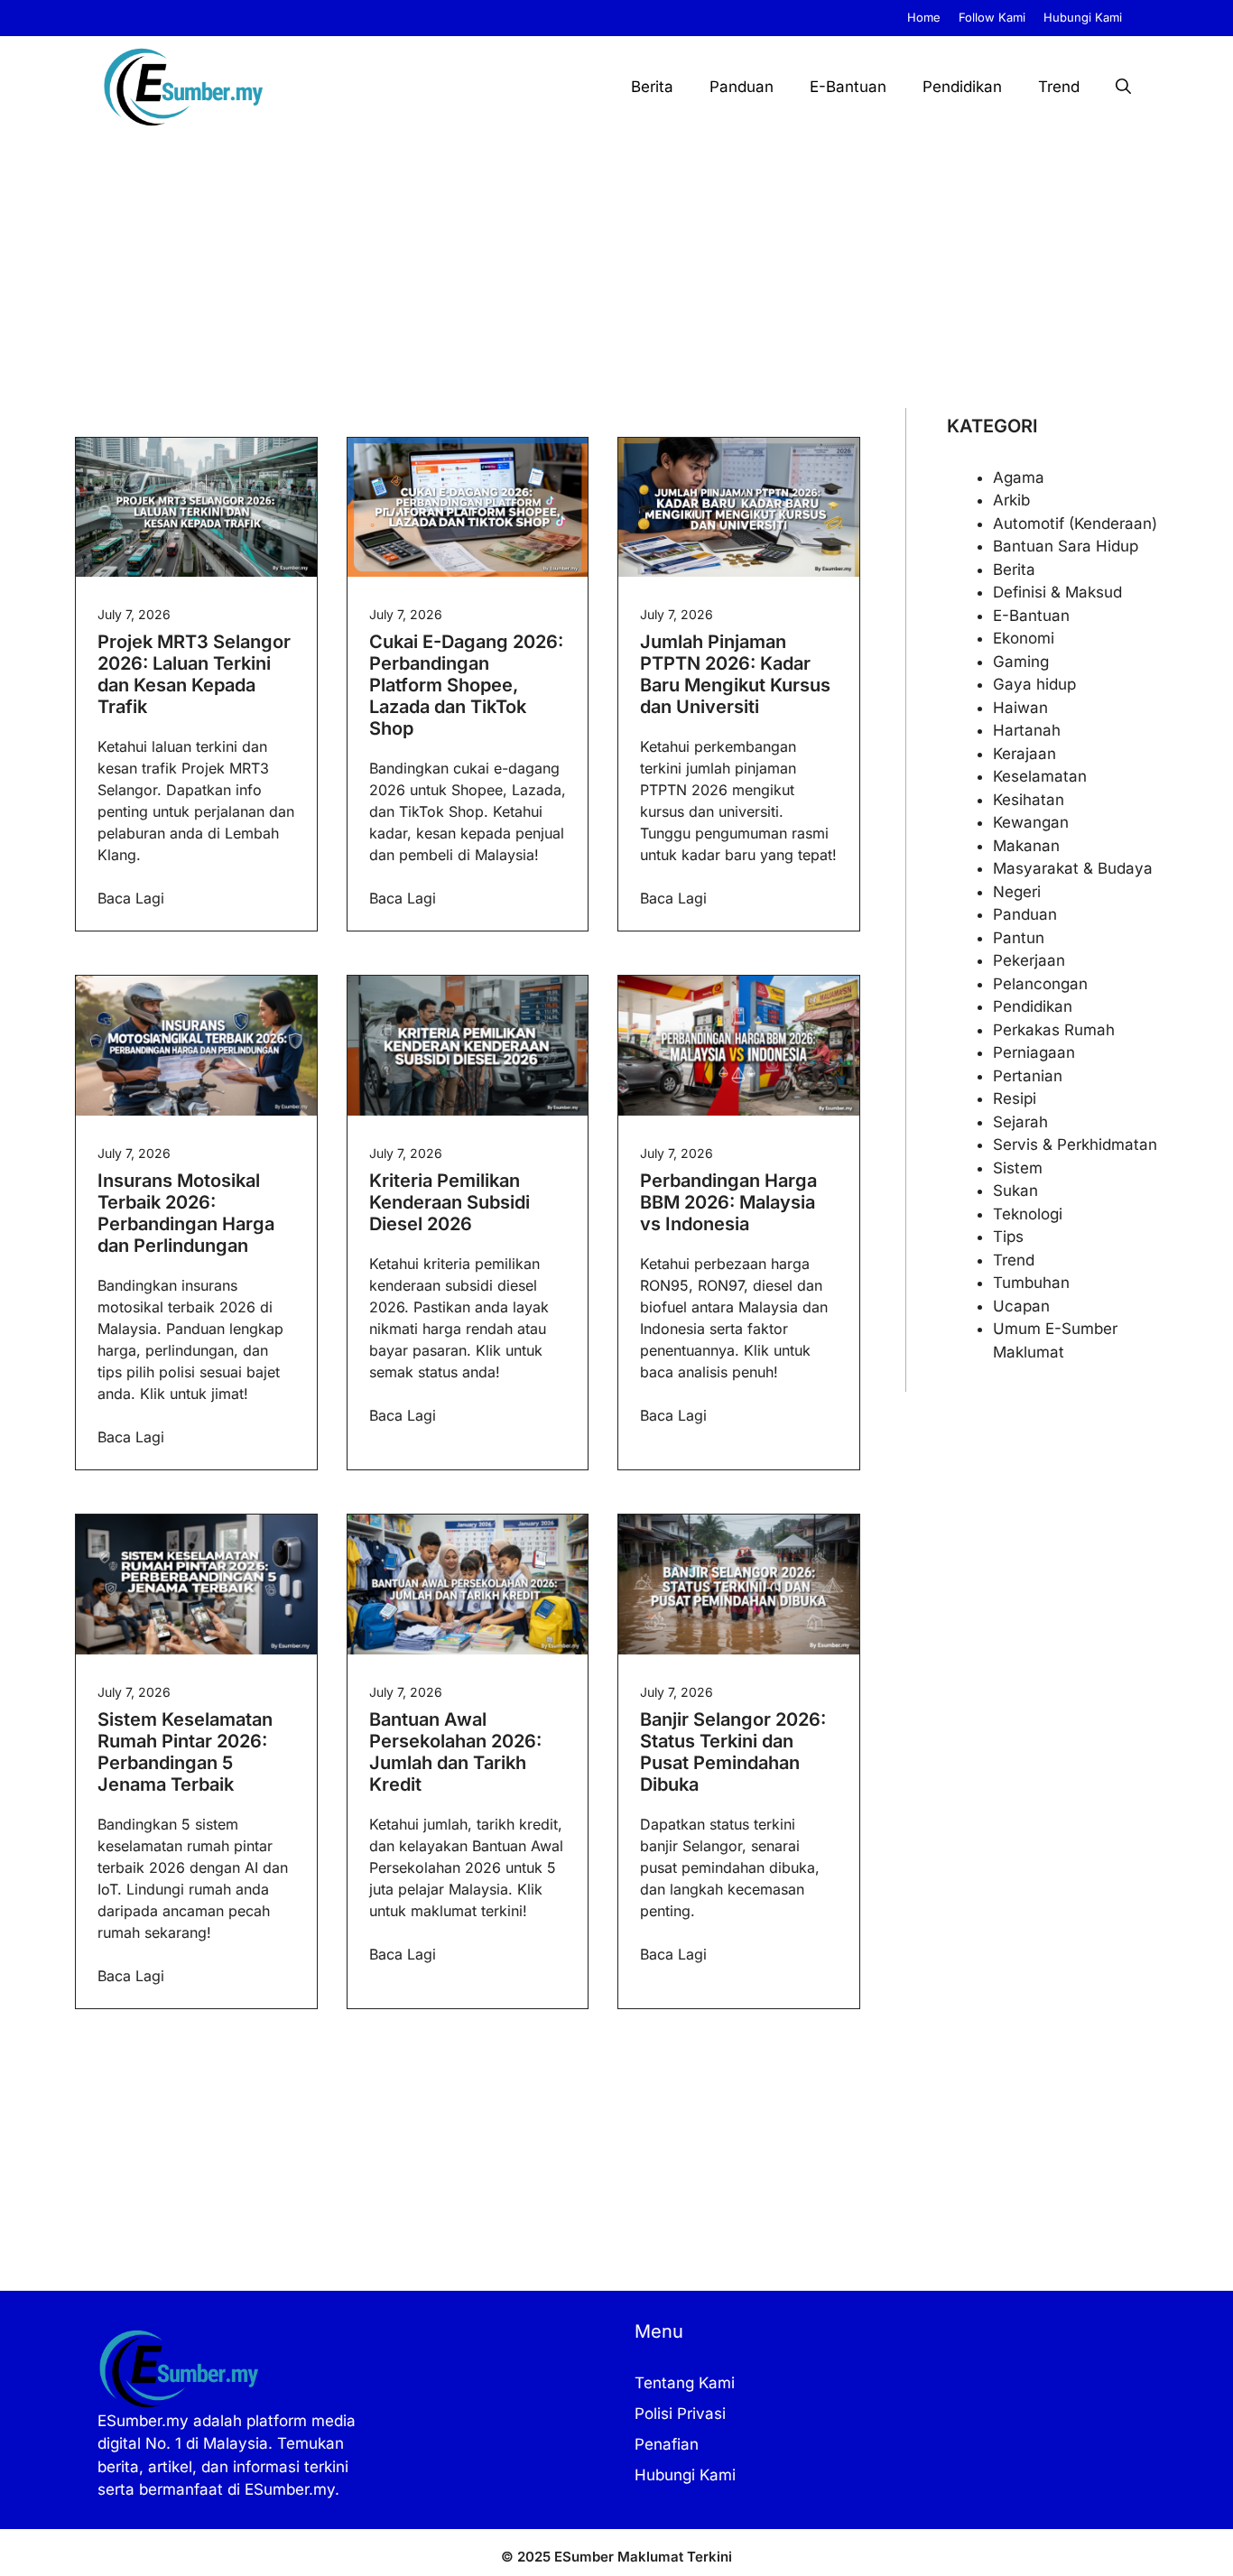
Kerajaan (1024, 754)
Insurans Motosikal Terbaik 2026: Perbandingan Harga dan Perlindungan (186, 1213)
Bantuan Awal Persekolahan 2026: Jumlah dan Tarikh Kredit (455, 1752)
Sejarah (1020, 1122)
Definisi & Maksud (1057, 592)
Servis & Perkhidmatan (1075, 1144)
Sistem (1018, 1168)
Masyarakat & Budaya (1073, 868)
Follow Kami (992, 17)
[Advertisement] (616, 273)
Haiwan (1020, 708)
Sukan (1015, 1191)
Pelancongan (1040, 984)
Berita (652, 87)
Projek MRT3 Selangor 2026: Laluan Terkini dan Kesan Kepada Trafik (194, 674)
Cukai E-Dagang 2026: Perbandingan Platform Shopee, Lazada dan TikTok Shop (466, 685)
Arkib (1011, 500)
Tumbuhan (1031, 1283)
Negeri (1017, 892)
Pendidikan (962, 87)
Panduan (742, 87)
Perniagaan (1034, 1052)
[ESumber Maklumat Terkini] (183, 87)
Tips (1008, 1237)
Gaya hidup (1034, 684)
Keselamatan (1040, 776)
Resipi (1015, 1098)
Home (924, 17)
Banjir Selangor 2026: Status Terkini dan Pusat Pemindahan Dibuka (733, 1752)
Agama (1019, 477)
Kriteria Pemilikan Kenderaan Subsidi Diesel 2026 (450, 1202)
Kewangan (1031, 822)
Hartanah (1027, 730)
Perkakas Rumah (1054, 1030)
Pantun (1019, 938)
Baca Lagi (131, 898)
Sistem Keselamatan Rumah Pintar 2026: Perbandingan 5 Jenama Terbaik (185, 1752)
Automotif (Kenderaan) (1075, 524)
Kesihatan (1029, 800)
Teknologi (1028, 1214)
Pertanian (1028, 1076)
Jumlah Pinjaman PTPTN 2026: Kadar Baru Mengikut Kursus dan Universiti (735, 674)
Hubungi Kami (1083, 17)
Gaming (1021, 662)
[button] (1123, 87)
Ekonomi (1024, 638)
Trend (1059, 87)
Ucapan (1021, 1306)
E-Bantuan (848, 87)
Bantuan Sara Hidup (1066, 546)
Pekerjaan (1029, 960)
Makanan (1026, 846)
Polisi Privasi (680, 2414)
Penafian (667, 2444)
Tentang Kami (685, 2383)
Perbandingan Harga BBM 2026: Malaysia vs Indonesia (728, 1202)
